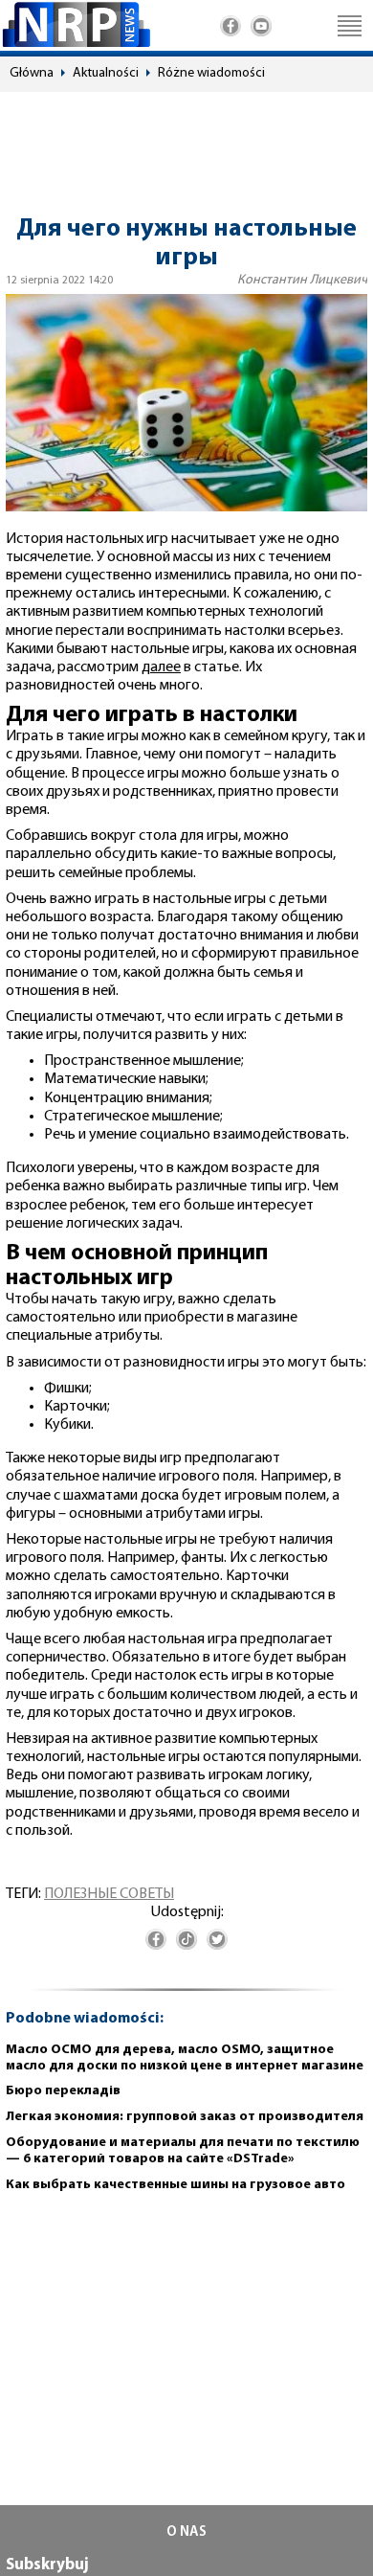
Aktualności (106, 73)
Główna (32, 73)
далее (161, 667)
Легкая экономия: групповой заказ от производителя (185, 2117)
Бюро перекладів (63, 2091)
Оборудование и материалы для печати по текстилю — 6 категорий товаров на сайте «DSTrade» (183, 2151)
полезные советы (109, 1894)
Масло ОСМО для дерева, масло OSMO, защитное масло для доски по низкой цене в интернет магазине (185, 2058)
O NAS (186, 2532)
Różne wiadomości (211, 73)
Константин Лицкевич (302, 280)
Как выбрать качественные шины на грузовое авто (176, 2185)
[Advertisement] (186, 145)
